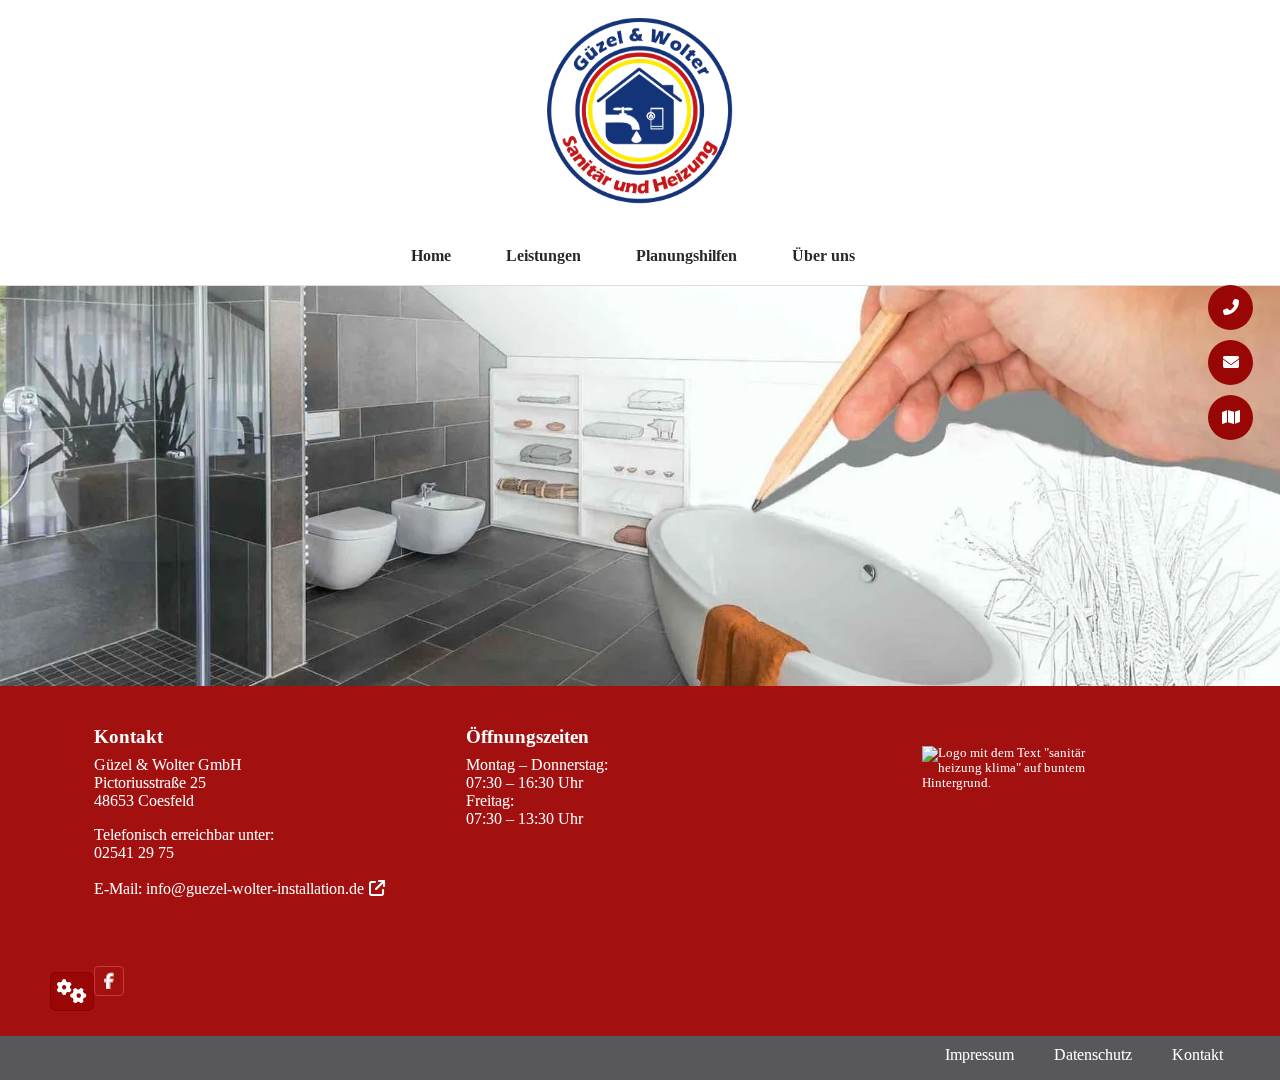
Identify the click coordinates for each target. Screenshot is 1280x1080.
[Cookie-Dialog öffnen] (72, 991)
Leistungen (543, 255)
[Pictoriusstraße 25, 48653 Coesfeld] (1230, 417)
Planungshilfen (686, 255)
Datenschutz (1093, 1054)
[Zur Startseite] (640, 121)
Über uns (823, 255)
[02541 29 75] (1230, 307)
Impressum (979, 1054)
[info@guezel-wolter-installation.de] (1230, 362)
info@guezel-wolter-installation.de (255, 888)
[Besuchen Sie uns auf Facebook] (114, 981)
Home (431, 255)
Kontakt (1197, 1054)
